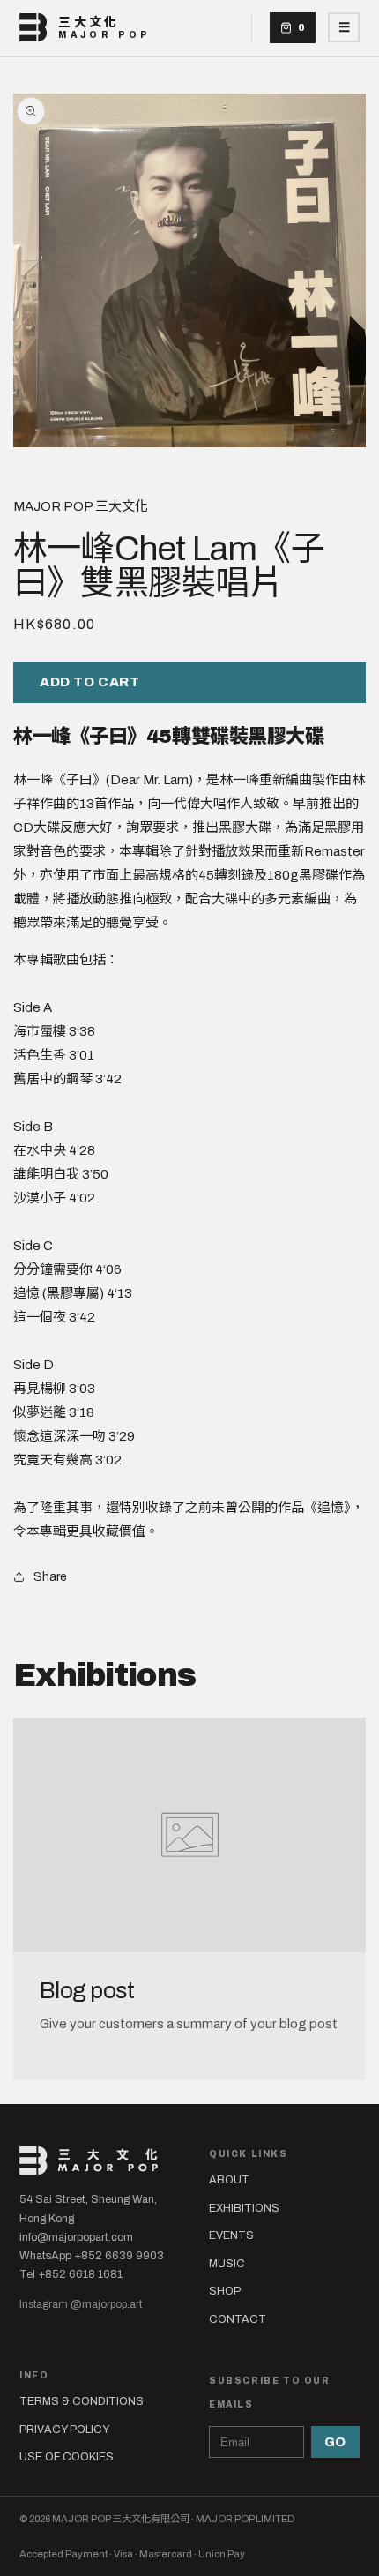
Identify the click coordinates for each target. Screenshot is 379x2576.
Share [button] (50, 1577)
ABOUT (229, 2180)
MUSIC (227, 2264)
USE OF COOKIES (67, 2457)
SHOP (225, 2291)
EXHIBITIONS (244, 2208)
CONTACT (238, 2319)
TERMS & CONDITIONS (82, 2401)
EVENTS (231, 2235)
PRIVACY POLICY (64, 2430)
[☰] (344, 27)
